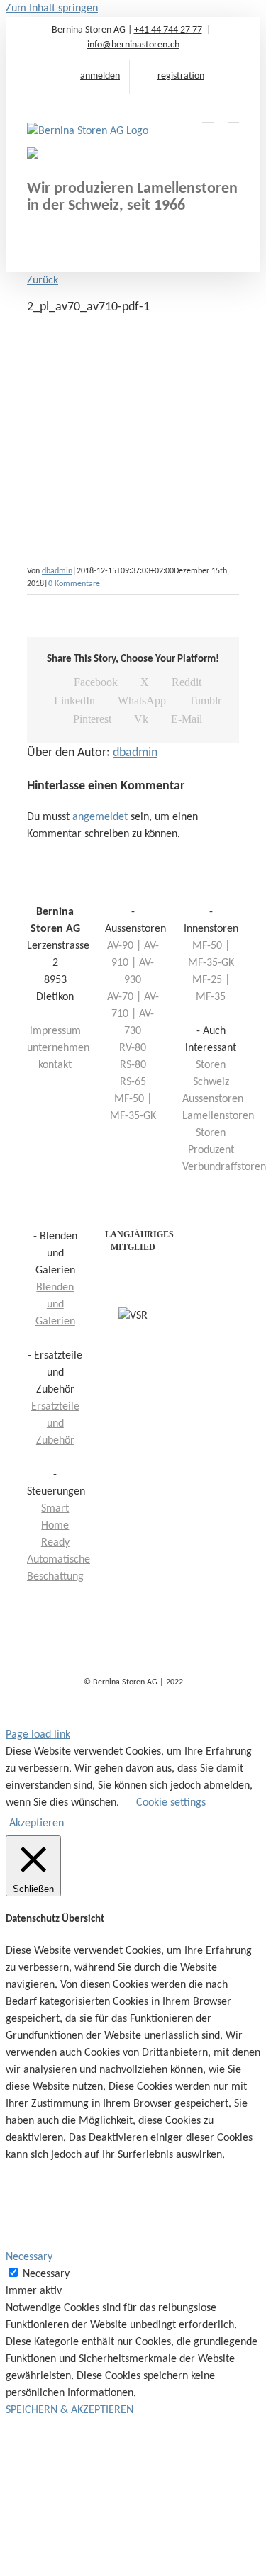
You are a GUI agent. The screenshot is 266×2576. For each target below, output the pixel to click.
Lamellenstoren (218, 1116)
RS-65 (133, 1082)
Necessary (46, 2274)
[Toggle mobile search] (208, 116)
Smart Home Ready (55, 1526)
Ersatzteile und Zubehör (55, 1424)
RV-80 (133, 1048)
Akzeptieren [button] (37, 1823)
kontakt (55, 1065)
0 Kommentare (74, 584)
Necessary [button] (29, 2257)
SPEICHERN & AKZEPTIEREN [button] (70, 2410)
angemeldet (100, 817)
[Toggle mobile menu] (233, 116)
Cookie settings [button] (171, 1803)
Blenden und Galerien (55, 1305)
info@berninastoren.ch (133, 45)
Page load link (38, 1735)
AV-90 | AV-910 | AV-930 (133, 963)
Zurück (43, 281)
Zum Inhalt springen (52, 9)
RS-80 (133, 1065)
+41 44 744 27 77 (168, 30)
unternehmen (58, 1048)
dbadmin (57, 571)
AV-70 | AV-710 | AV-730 (133, 1014)
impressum (55, 1031)
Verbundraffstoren (224, 1167)
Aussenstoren (213, 1099)
